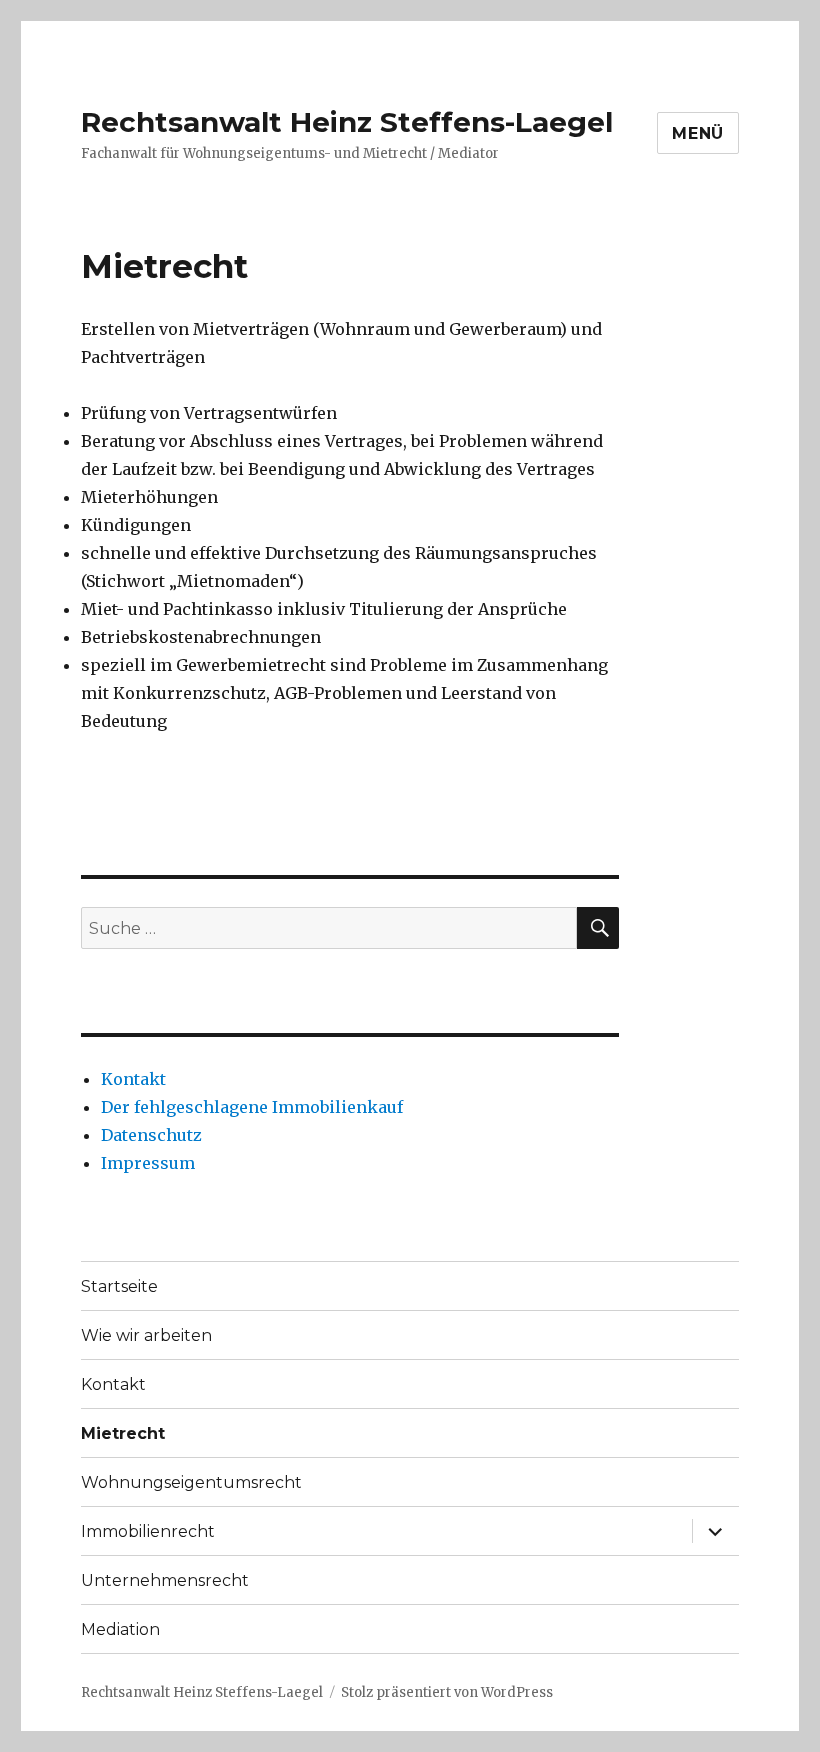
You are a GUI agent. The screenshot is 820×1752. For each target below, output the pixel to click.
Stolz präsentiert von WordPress (447, 1692)
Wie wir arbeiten (146, 1335)
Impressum (148, 1163)
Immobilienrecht (148, 1531)
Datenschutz (151, 1135)
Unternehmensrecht (165, 1580)
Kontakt (133, 1079)
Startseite (119, 1286)
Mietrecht (123, 1433)
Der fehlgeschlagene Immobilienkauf (252, 1107)
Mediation (120, 1629)
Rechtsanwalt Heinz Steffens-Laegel (347, 122)
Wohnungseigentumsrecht (191, 1482)
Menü (698, 133)
